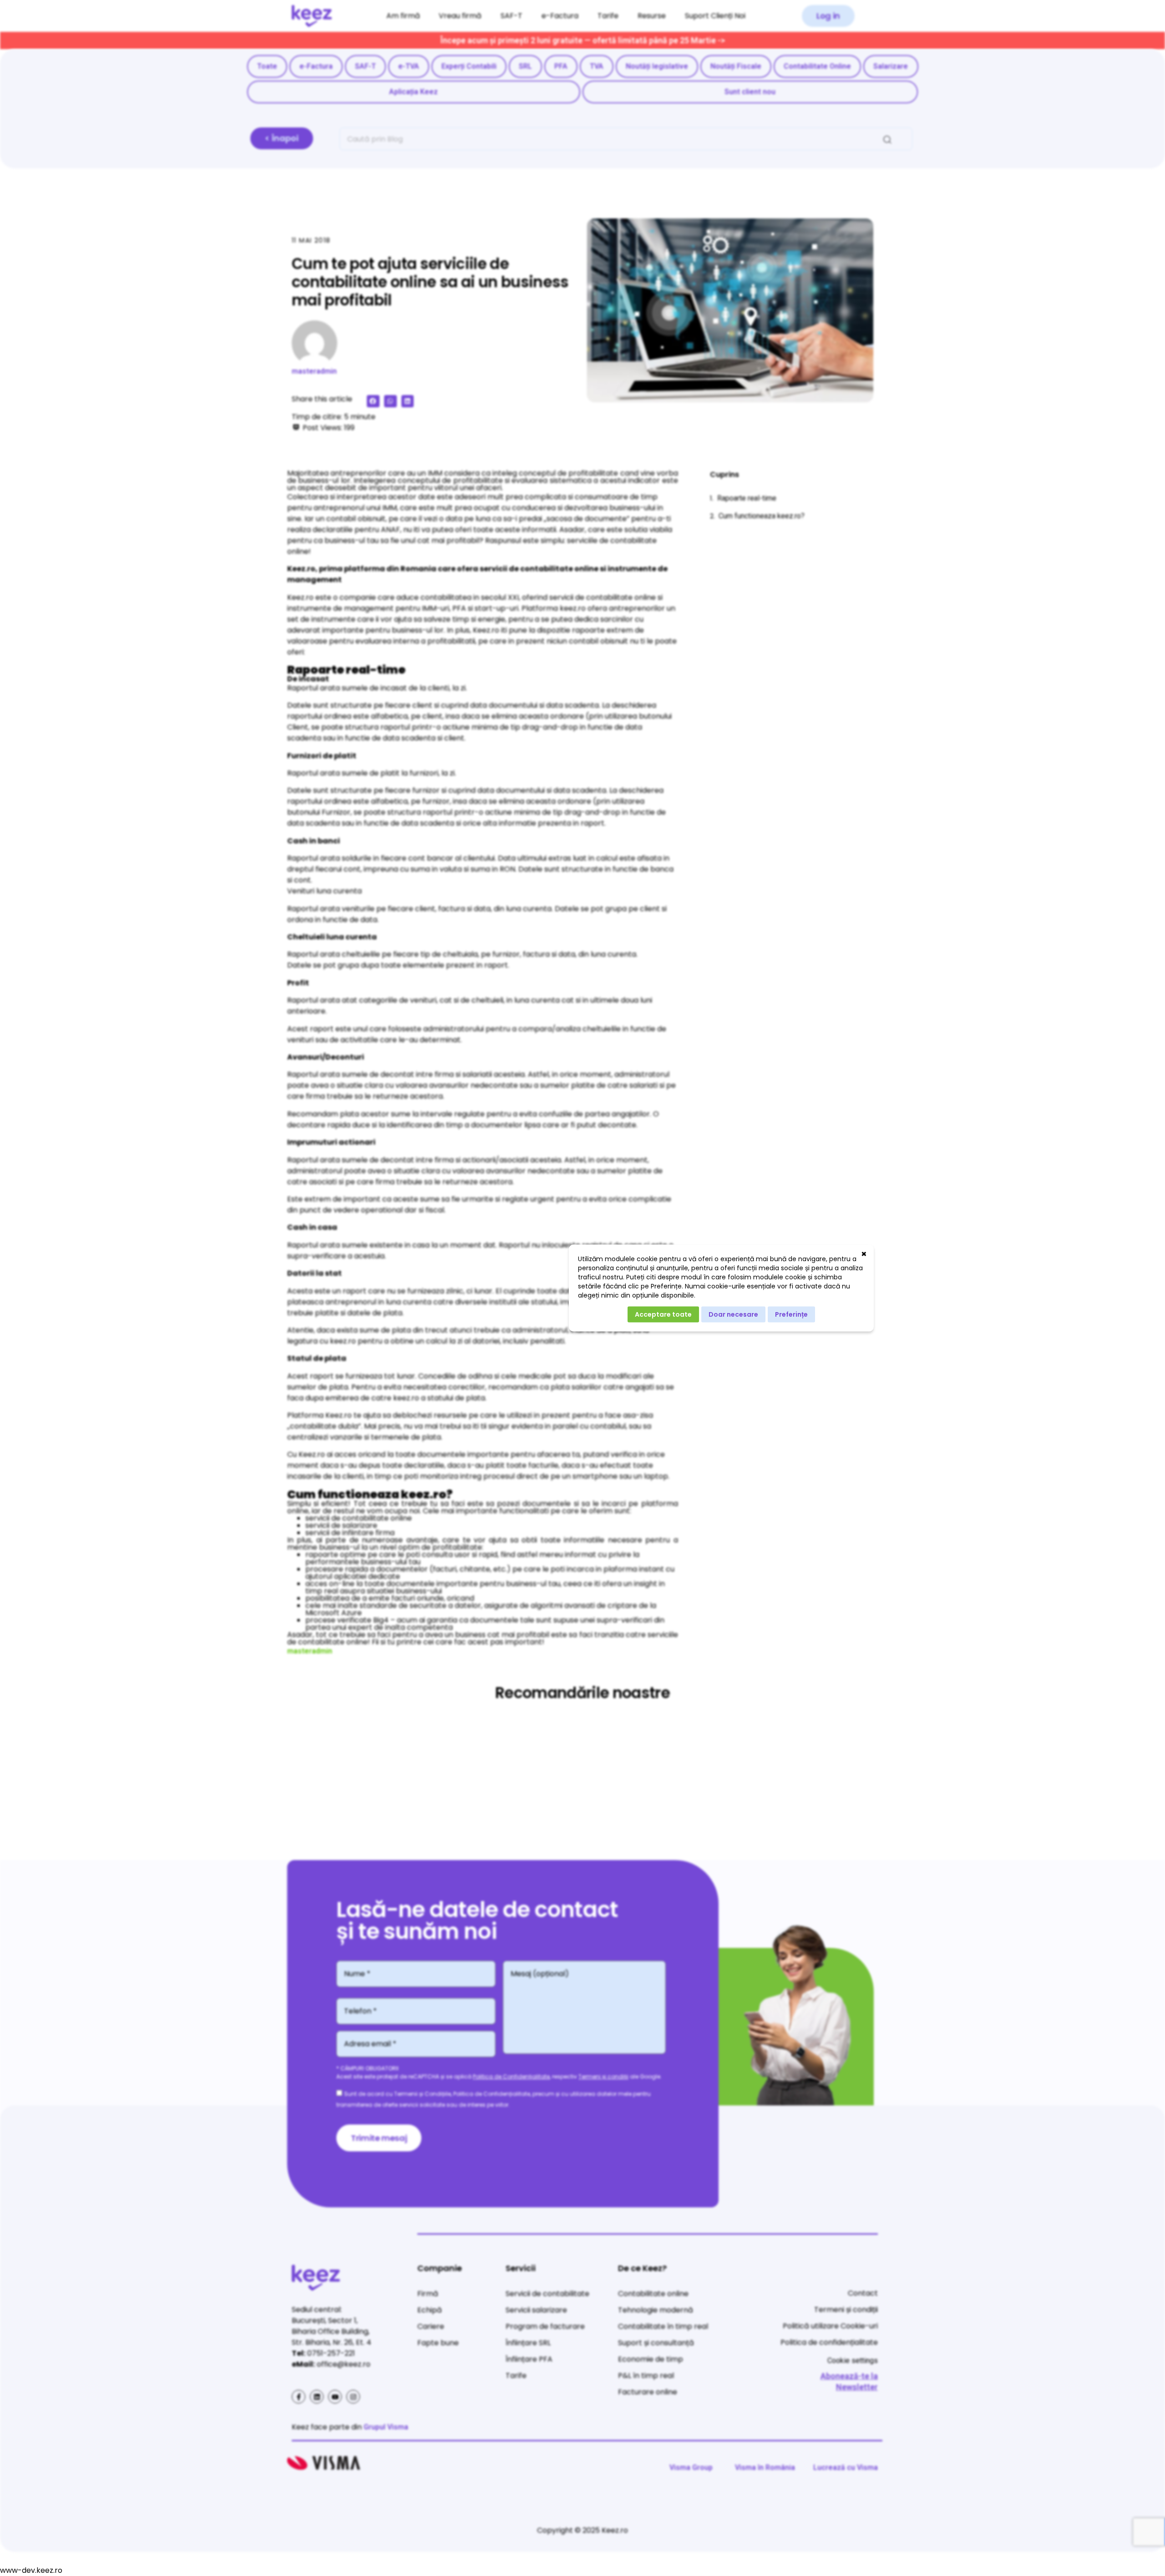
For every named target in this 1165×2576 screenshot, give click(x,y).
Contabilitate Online (817, 66)
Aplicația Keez (413, 92)
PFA (561, 66)
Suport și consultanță (656, 2343)
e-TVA (409, 66)
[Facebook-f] (299, 2397)
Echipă (430, 2310)
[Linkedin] (317, 2397)
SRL (525, 66)
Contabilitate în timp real (663, 2326)
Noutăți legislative (657, 66)
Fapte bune (438, 2343)
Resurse (652, 16)
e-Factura (560, 16)
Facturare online (648, 2392)
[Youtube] (335, 2397)
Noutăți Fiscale (736, 66)
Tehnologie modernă (656, 2310)
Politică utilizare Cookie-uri (830, 2326)
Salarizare (891, 66)
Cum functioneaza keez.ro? (762, 516)
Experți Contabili (469, 66)
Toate (267, 66)
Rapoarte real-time (747, 498)
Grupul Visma (386, 2427)
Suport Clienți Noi (715, 16)
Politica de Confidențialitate (511, 2077)
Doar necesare (733, 1314)
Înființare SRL (528, 2343)
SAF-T (512, 16)
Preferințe (791, 1314)
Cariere (431, 2326)
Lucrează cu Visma (846, 2467)
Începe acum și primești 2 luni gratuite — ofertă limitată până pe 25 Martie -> (583, 40)
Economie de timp (651, 2359)
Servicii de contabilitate (547, 2294)
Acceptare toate (663, 1314)
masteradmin (314, 371)
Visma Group (691, 2467)
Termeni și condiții (603, 2077)
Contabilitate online (653, 2294)
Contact (863, 2293)
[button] (828, 16)
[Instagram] (353, 2397)
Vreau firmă (460, 16)
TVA (597, 66)
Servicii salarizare (536, 2310)
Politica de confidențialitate (829, 2342)
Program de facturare (545, 2326)
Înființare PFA (529, 2359)
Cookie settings (853, 2360)
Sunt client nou (750, 92)
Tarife (608, 16)
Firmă (428, 2294)
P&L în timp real (646, 2376)
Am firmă (403, 16)
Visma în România (765, 2467)
